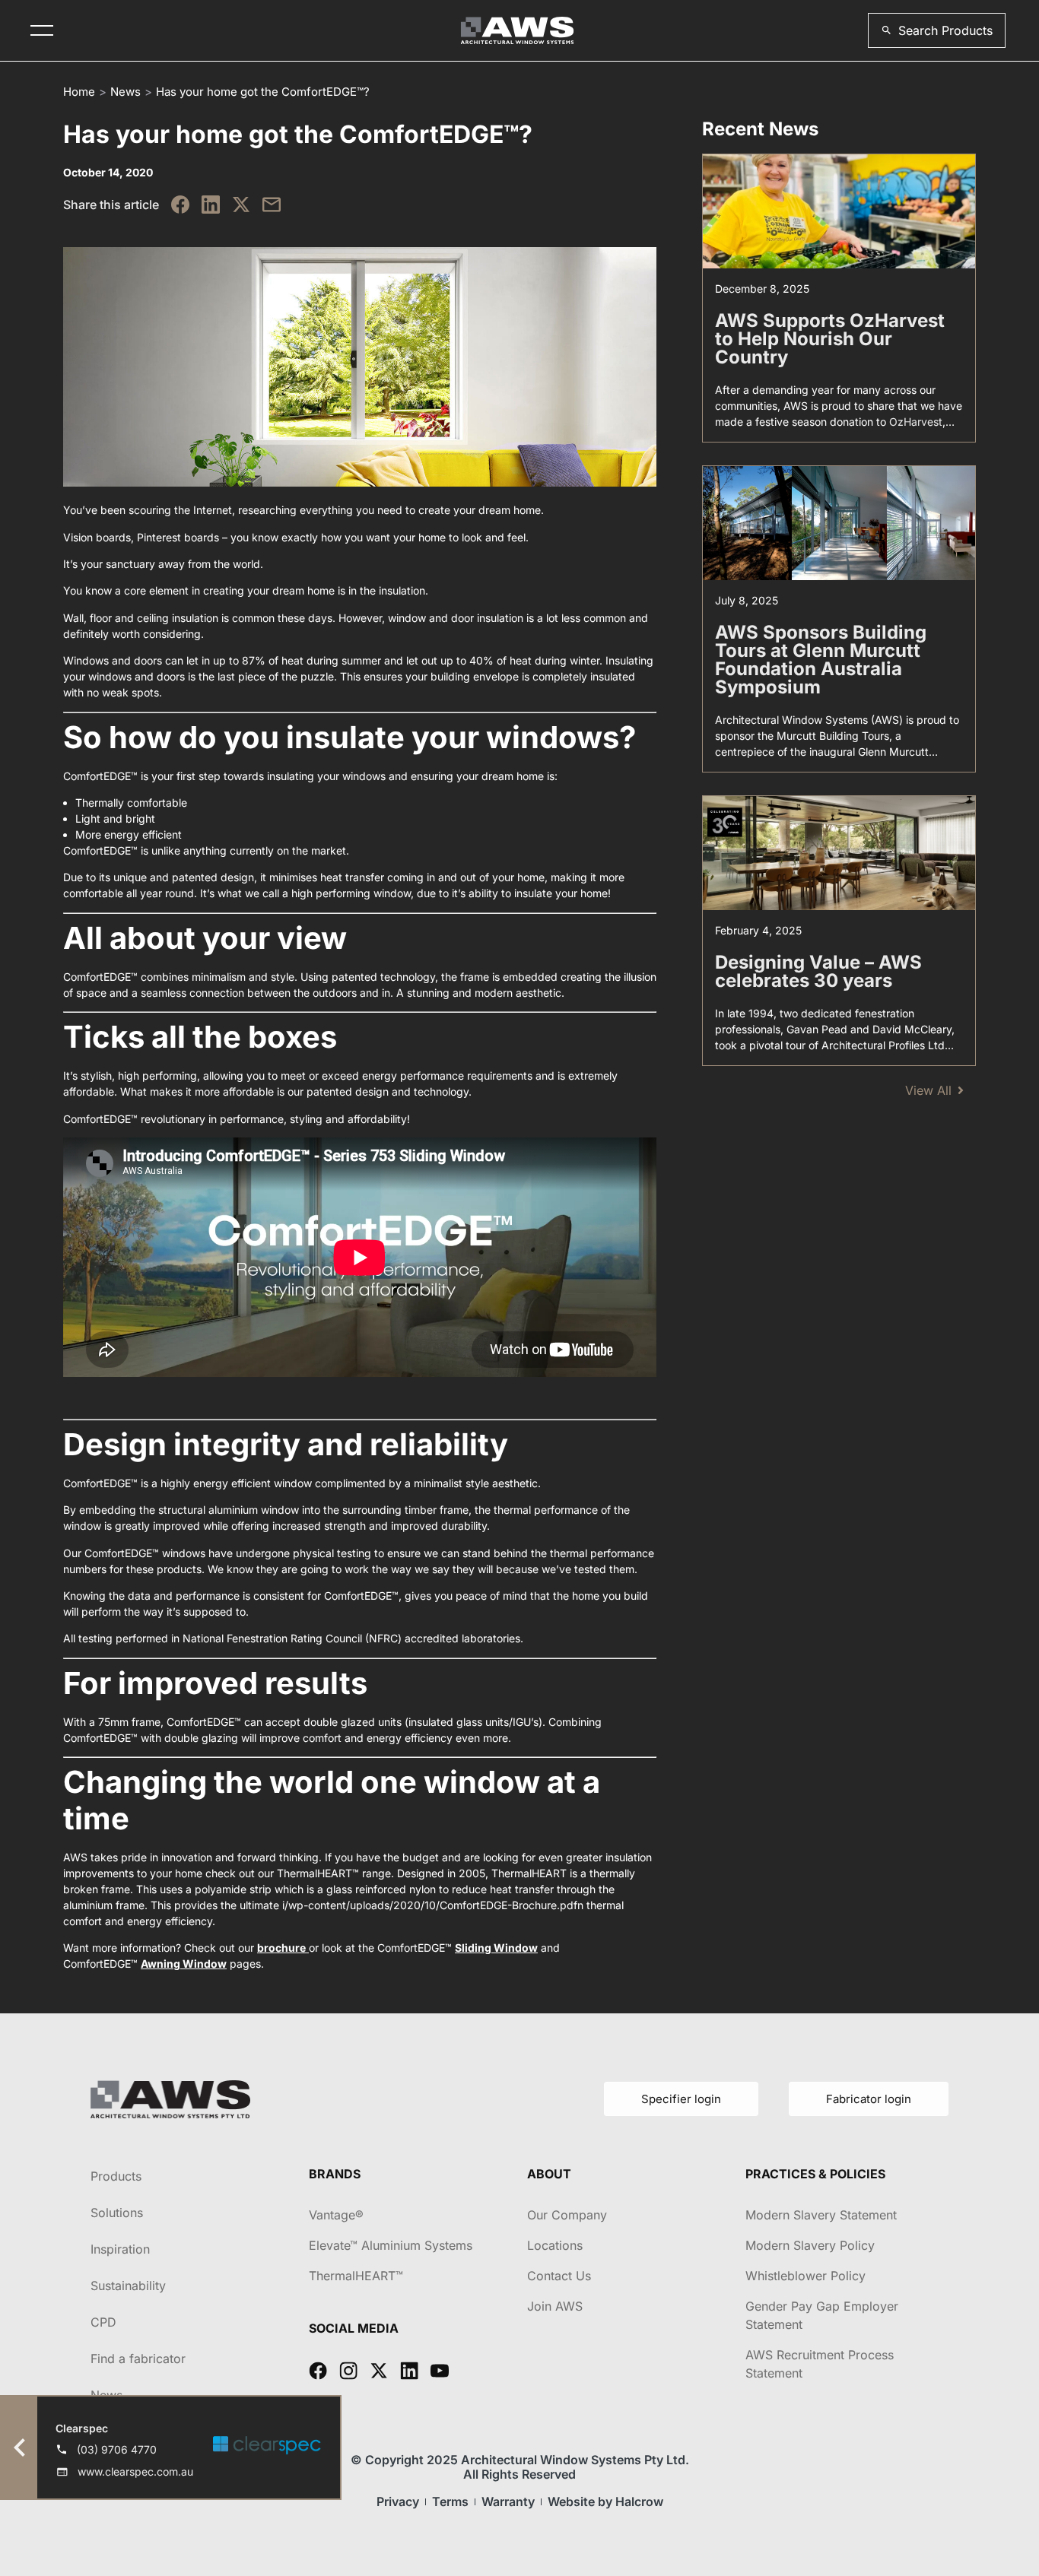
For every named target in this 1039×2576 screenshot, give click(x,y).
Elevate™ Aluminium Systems (391, 2245)
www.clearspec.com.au (135, 2471)
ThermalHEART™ (356, 2276)
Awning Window (184, 1964)
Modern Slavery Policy (810, 2245)
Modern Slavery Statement (821, 2215)
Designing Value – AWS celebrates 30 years (818, 971)
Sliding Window (496, 1948)
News (126, 92)
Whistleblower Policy (805, 2276)
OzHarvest (916, 422)
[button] (937, 30)
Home (79, 92)
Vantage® (336, 2215)
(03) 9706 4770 (117, 2449)
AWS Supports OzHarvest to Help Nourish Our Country (830, 339)
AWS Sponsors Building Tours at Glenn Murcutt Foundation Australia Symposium (821, 660)
